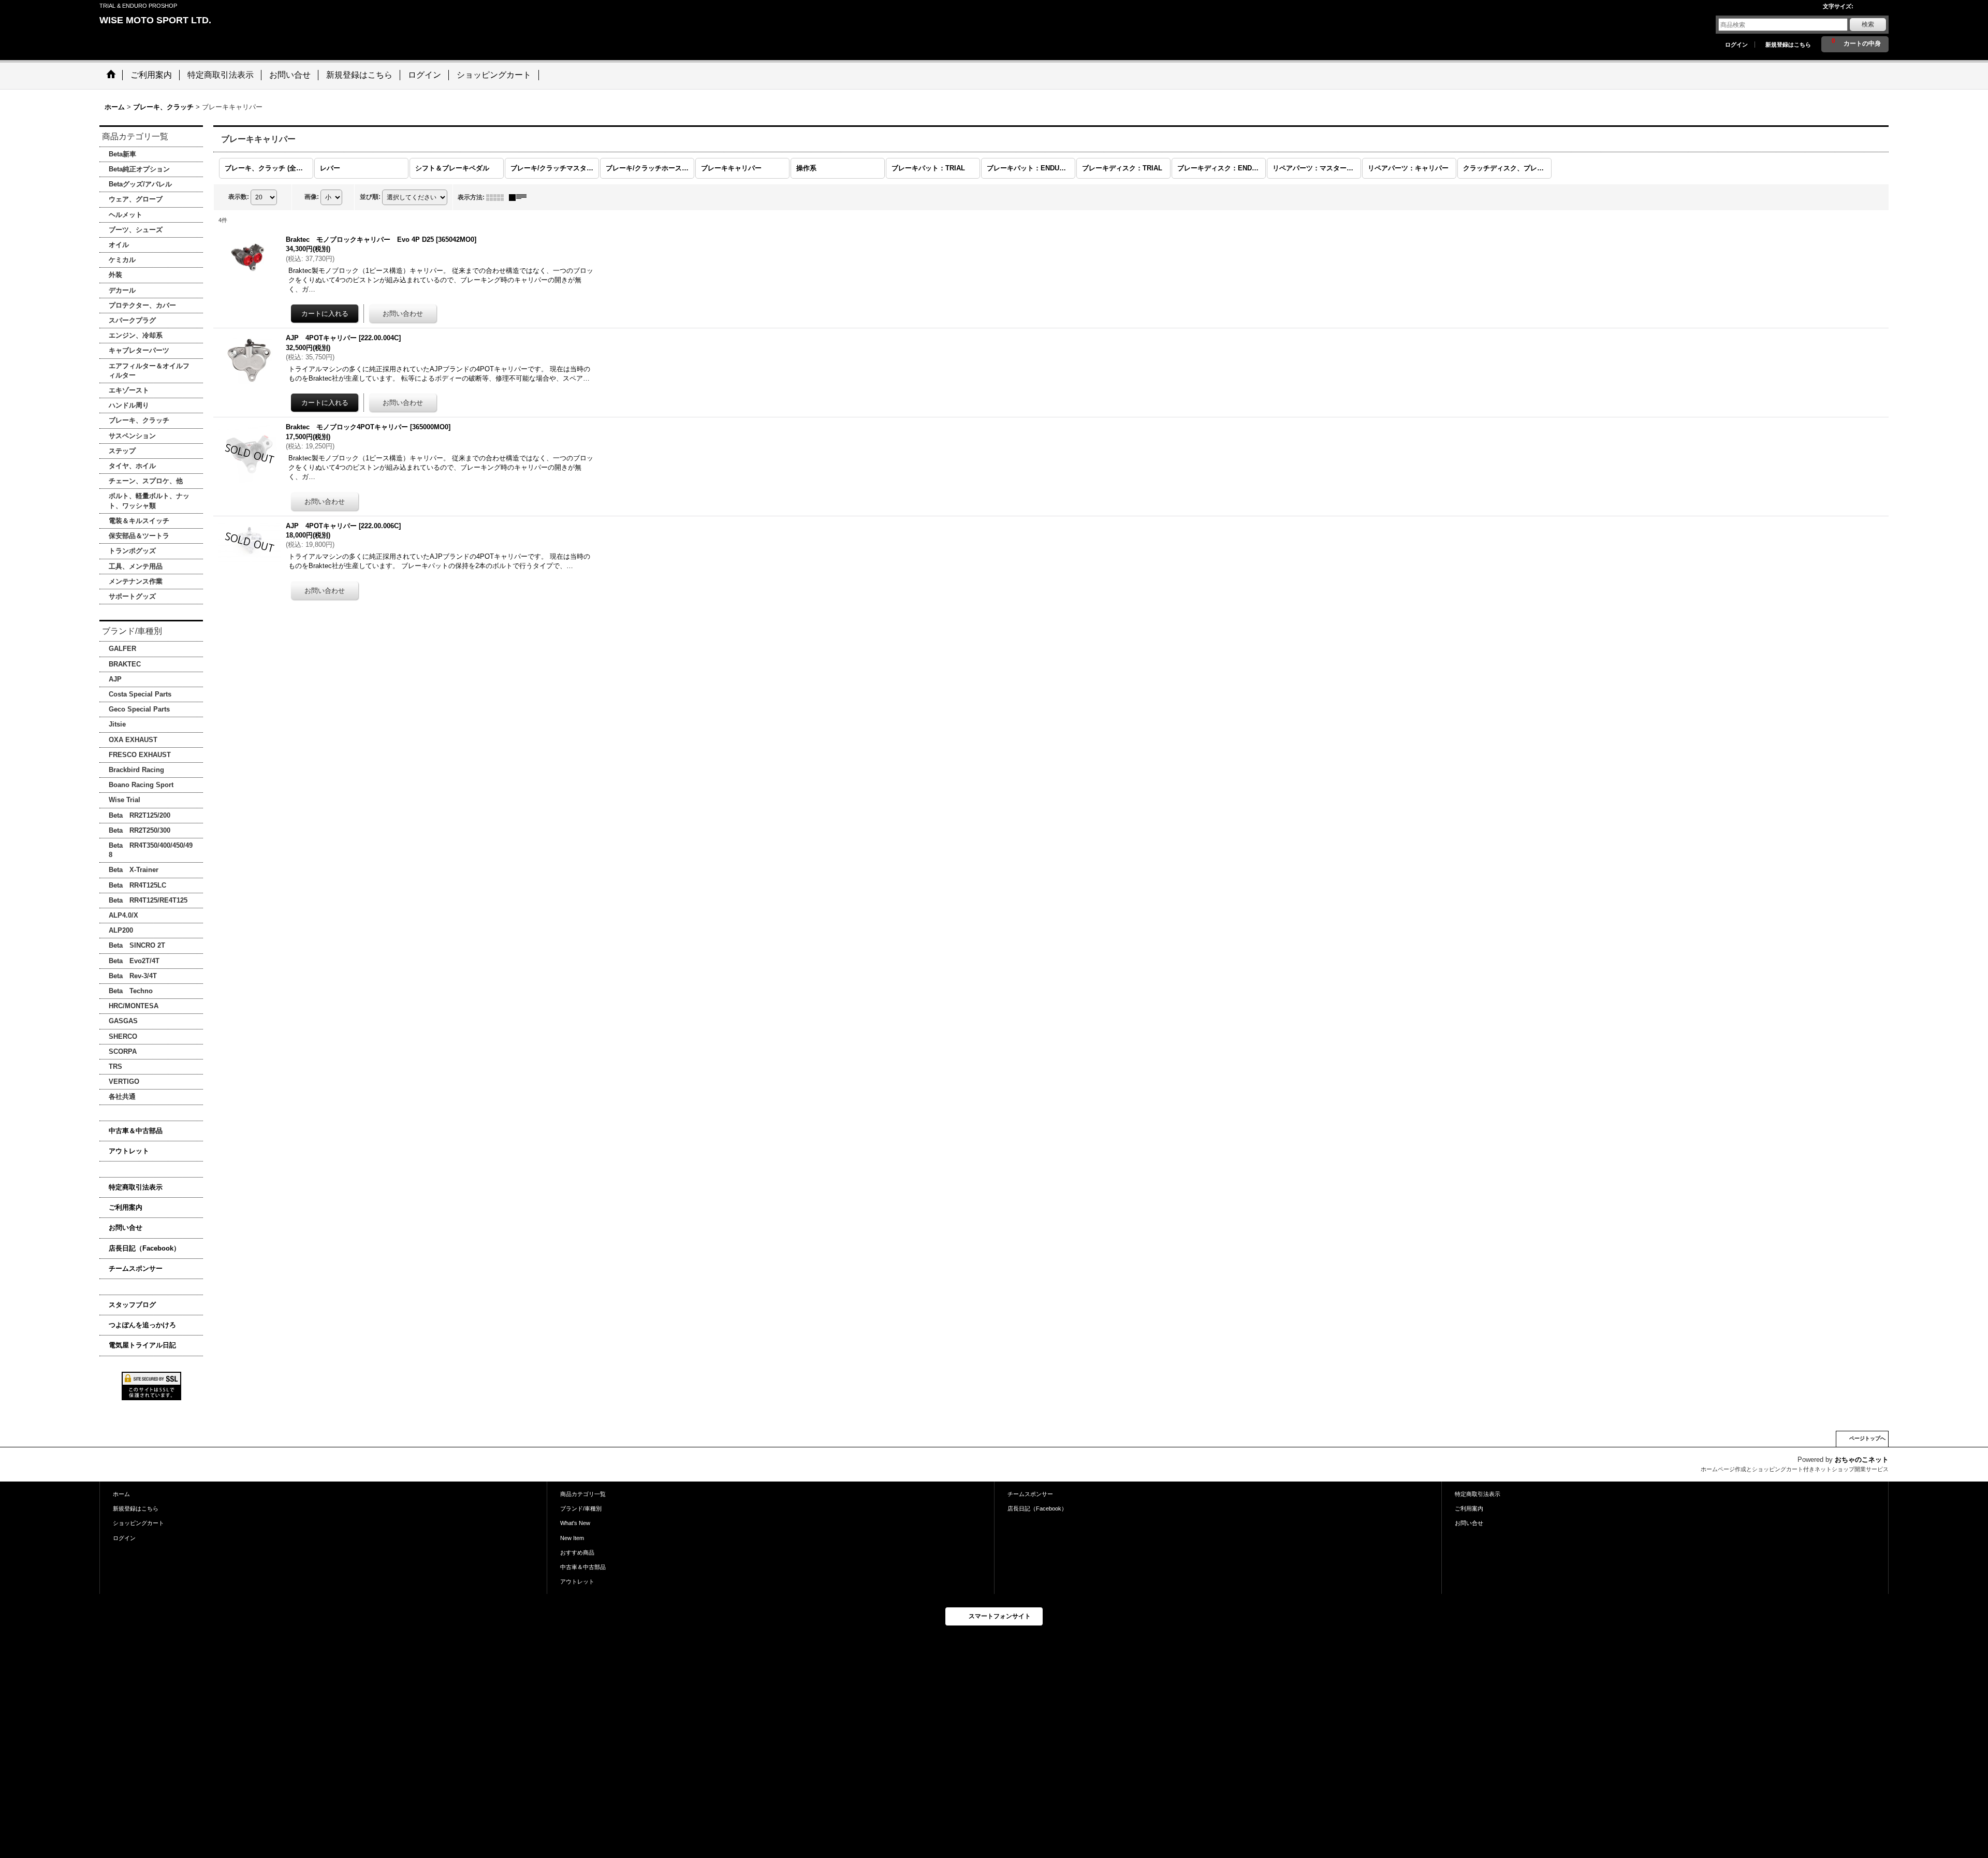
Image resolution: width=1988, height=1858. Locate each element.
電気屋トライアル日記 (142, 1345)
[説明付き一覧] (520, 197)
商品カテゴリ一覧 (583, 1494)
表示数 (239, 197)
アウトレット (129, 1151)
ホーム (121, 1494)
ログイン (1736, 45)
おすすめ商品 (577, 1552)
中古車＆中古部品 (136, 1131)
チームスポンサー (136, 1268)
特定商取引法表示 (136, 1187)
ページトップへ (1867, 1438)
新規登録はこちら (1788, 45)
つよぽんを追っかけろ (142, 1325)
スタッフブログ (132, 1305)
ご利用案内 (126, 1207)
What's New (575, 1523)
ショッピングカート (138, 1523)
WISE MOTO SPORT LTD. (155, 20)
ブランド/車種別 (581, 1508)
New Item (572, 1538)
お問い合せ (126, 1228)
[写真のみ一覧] (498, 197)
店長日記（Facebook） (144, 1248)
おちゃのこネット (1862, 1460)
